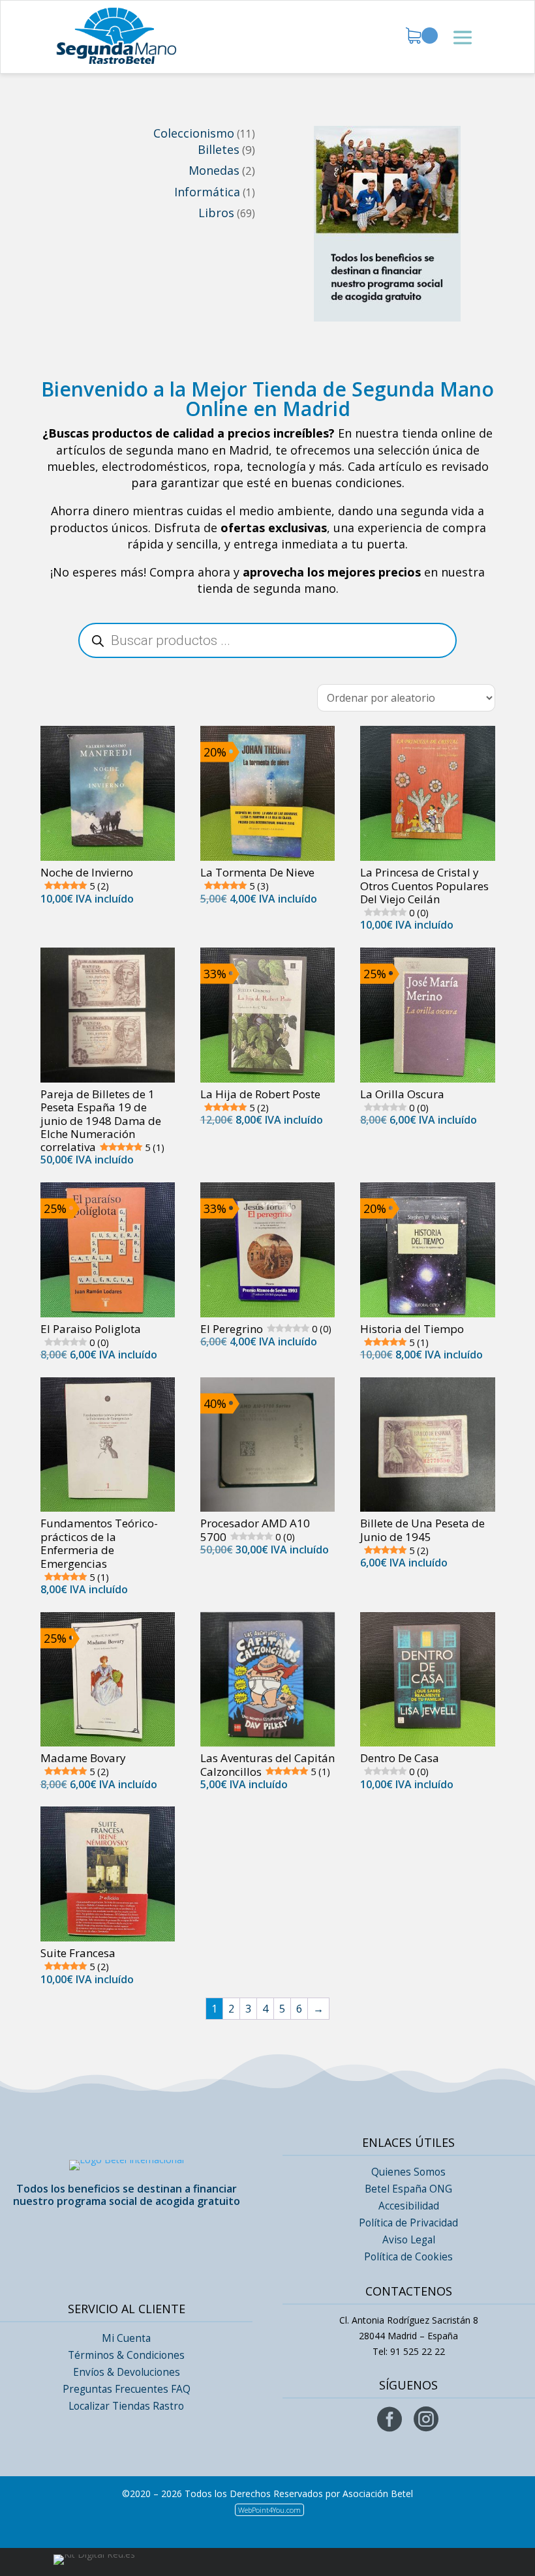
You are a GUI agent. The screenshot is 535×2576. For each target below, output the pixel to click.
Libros (216, 213)
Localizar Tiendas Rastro (126, 2406)
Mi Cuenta (126, 2338)
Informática (207, 192)
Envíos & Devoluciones (127, 2372)
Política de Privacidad (408, 2223)
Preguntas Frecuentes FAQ (127, 2389)
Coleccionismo (194, 133)
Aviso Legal (409, 2240)
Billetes (219, 149)
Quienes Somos (408, 2172)
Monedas (214, 170)
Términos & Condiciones (126, 2355)
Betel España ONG (408, 2189)
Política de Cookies (408, 2257)
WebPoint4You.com (269, 2510)
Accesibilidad (409, 2206)
